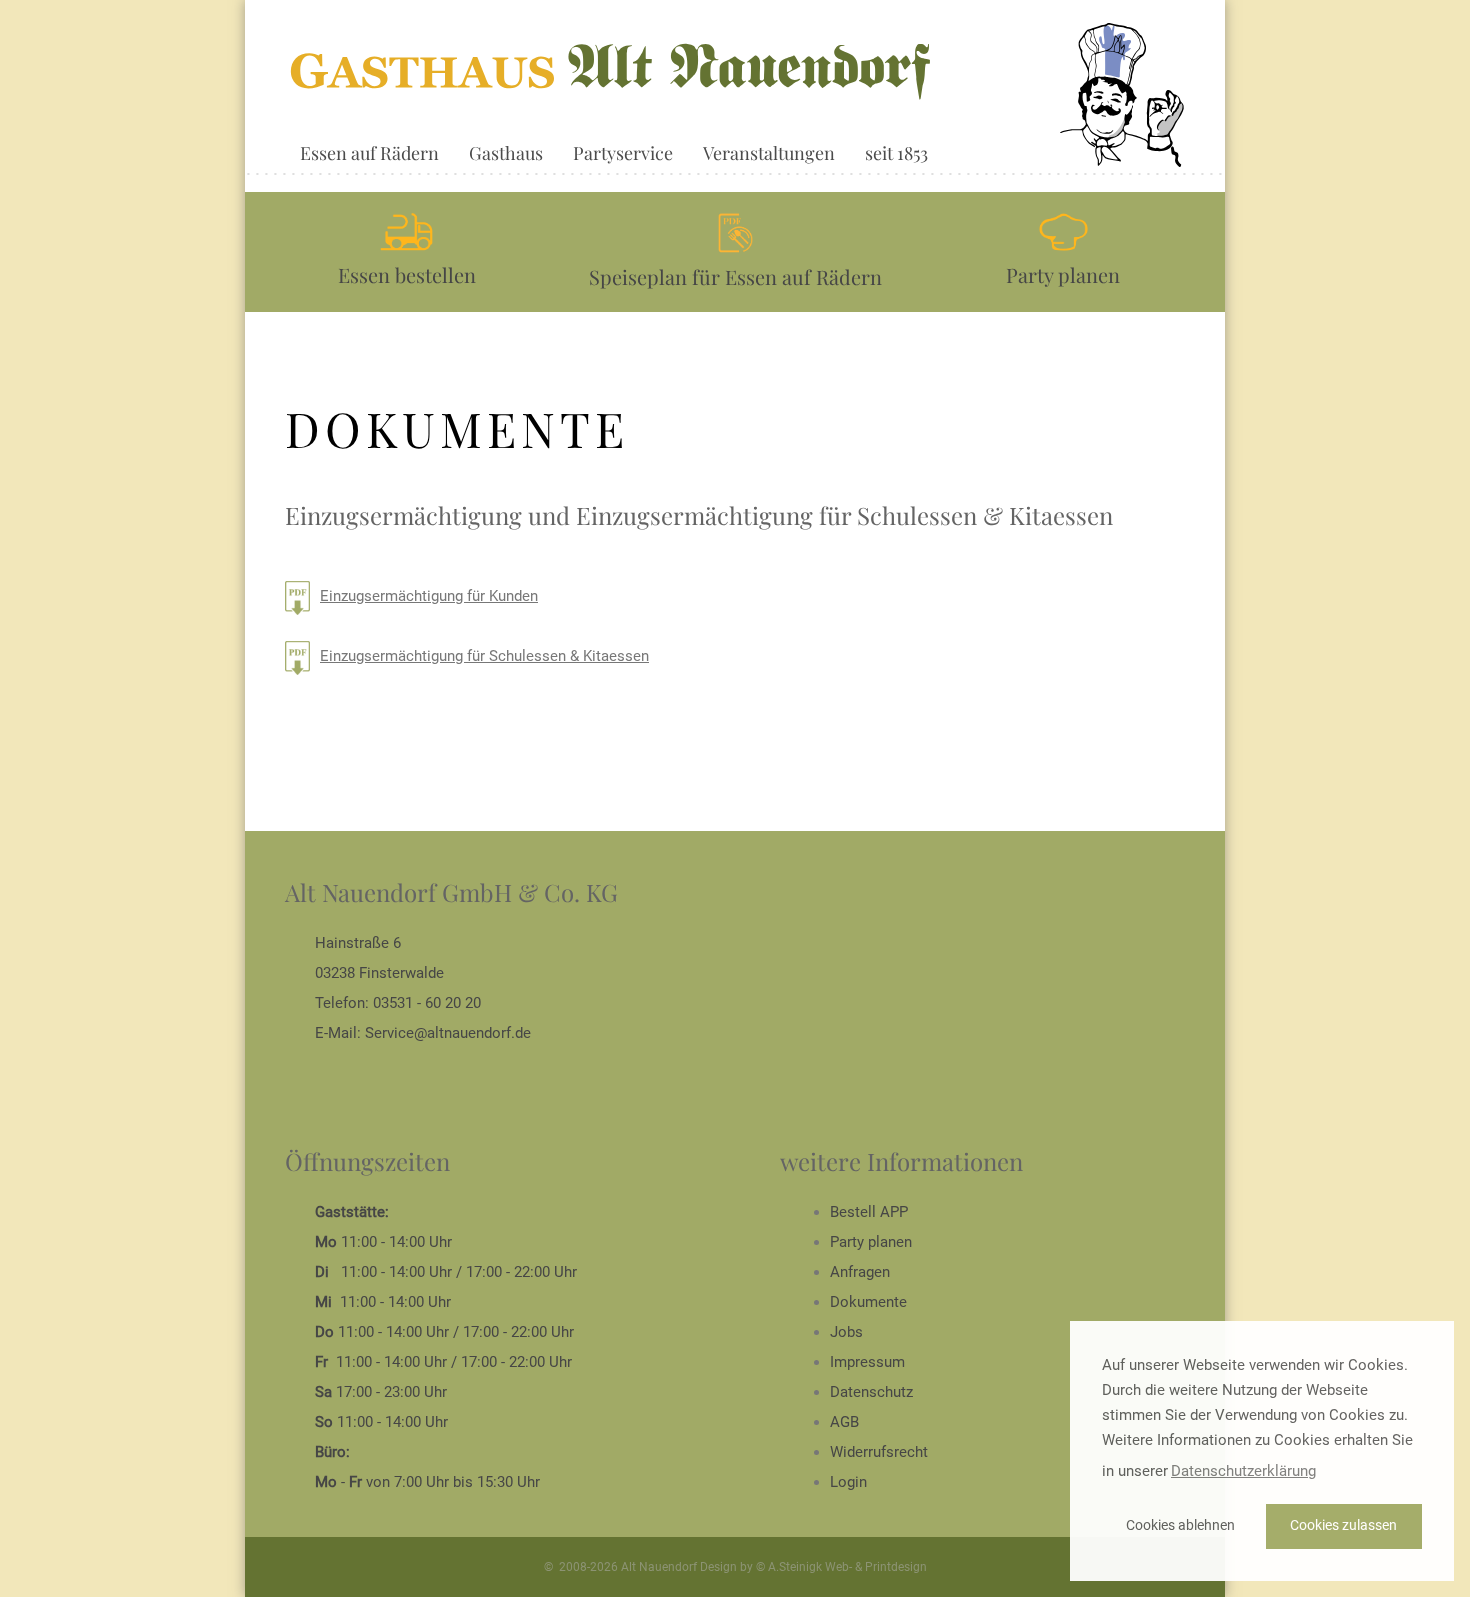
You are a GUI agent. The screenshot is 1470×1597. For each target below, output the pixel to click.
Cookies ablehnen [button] (1180, 1525)
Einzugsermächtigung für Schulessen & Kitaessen (484, 656)
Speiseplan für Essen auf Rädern (735, 276)
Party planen (1063, 274)
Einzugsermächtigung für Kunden (429, 596)
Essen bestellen (407, 274)
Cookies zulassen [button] (1343, 1525)
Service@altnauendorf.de (448, 1033)
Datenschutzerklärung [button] (1243, 1471)
